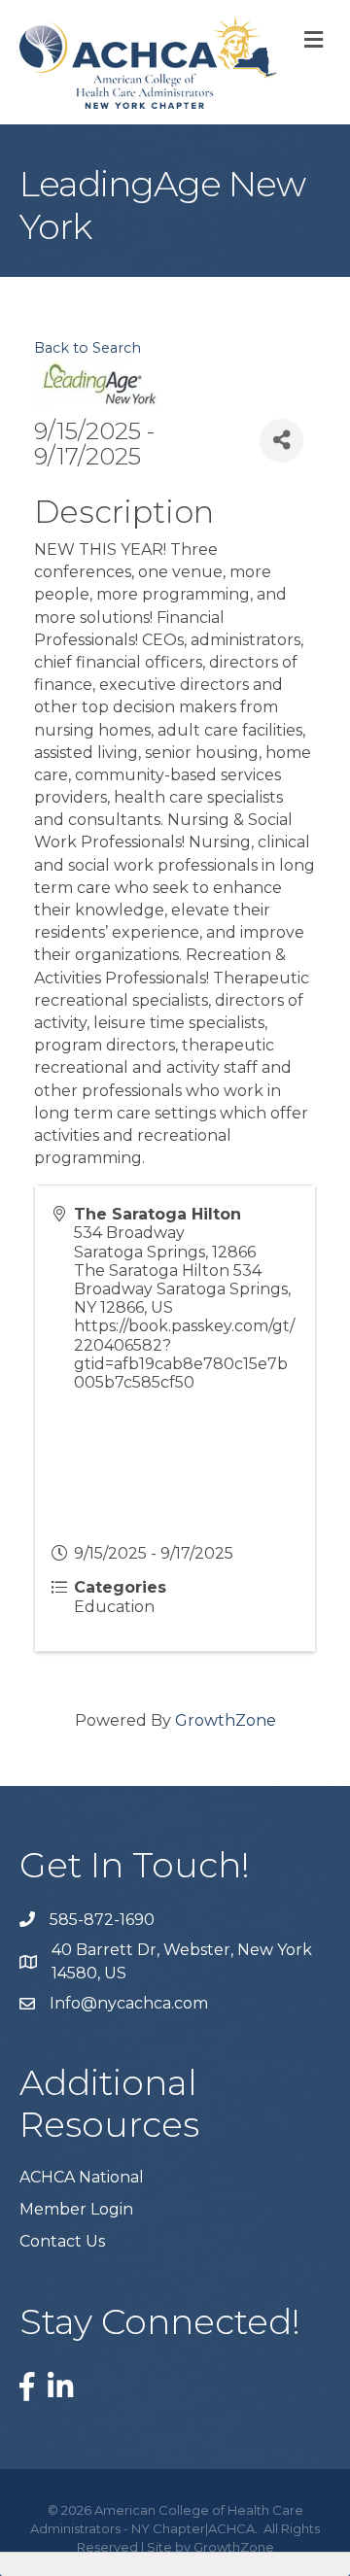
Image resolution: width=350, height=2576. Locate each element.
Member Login (76, 2209)
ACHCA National (82, 2177)
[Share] (281, 441)
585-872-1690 (102, 1920)
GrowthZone (226, 1720)
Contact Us (62, 2241)
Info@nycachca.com (129, 2003)
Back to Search (87, 348)
